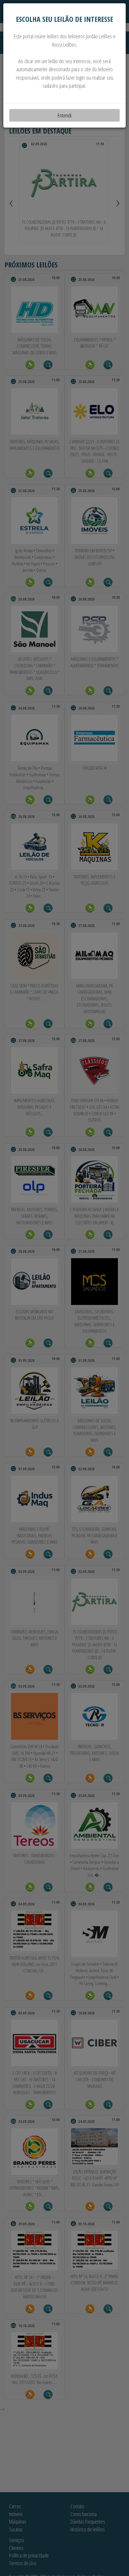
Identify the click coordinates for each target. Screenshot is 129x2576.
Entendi (64, 115)
